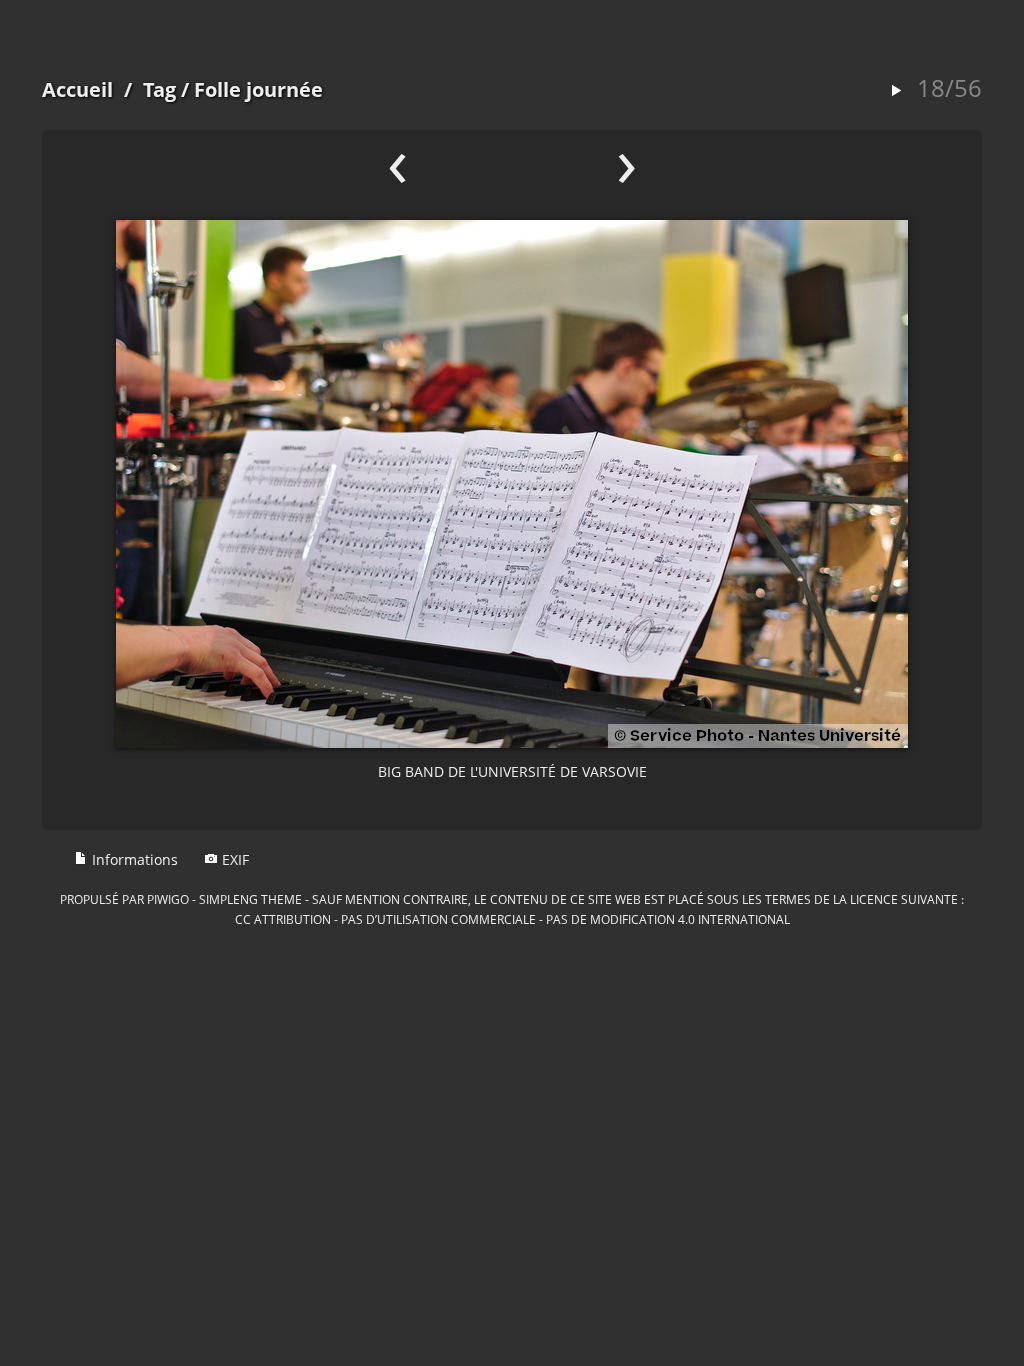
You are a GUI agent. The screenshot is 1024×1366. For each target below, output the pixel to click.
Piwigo (168, 899)
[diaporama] (896, 91)
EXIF (233, 859)
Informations (133, 859)
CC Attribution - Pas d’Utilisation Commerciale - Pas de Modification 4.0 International (512, 919)
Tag (159, 89)
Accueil (77, 89)
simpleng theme (250, 899)
